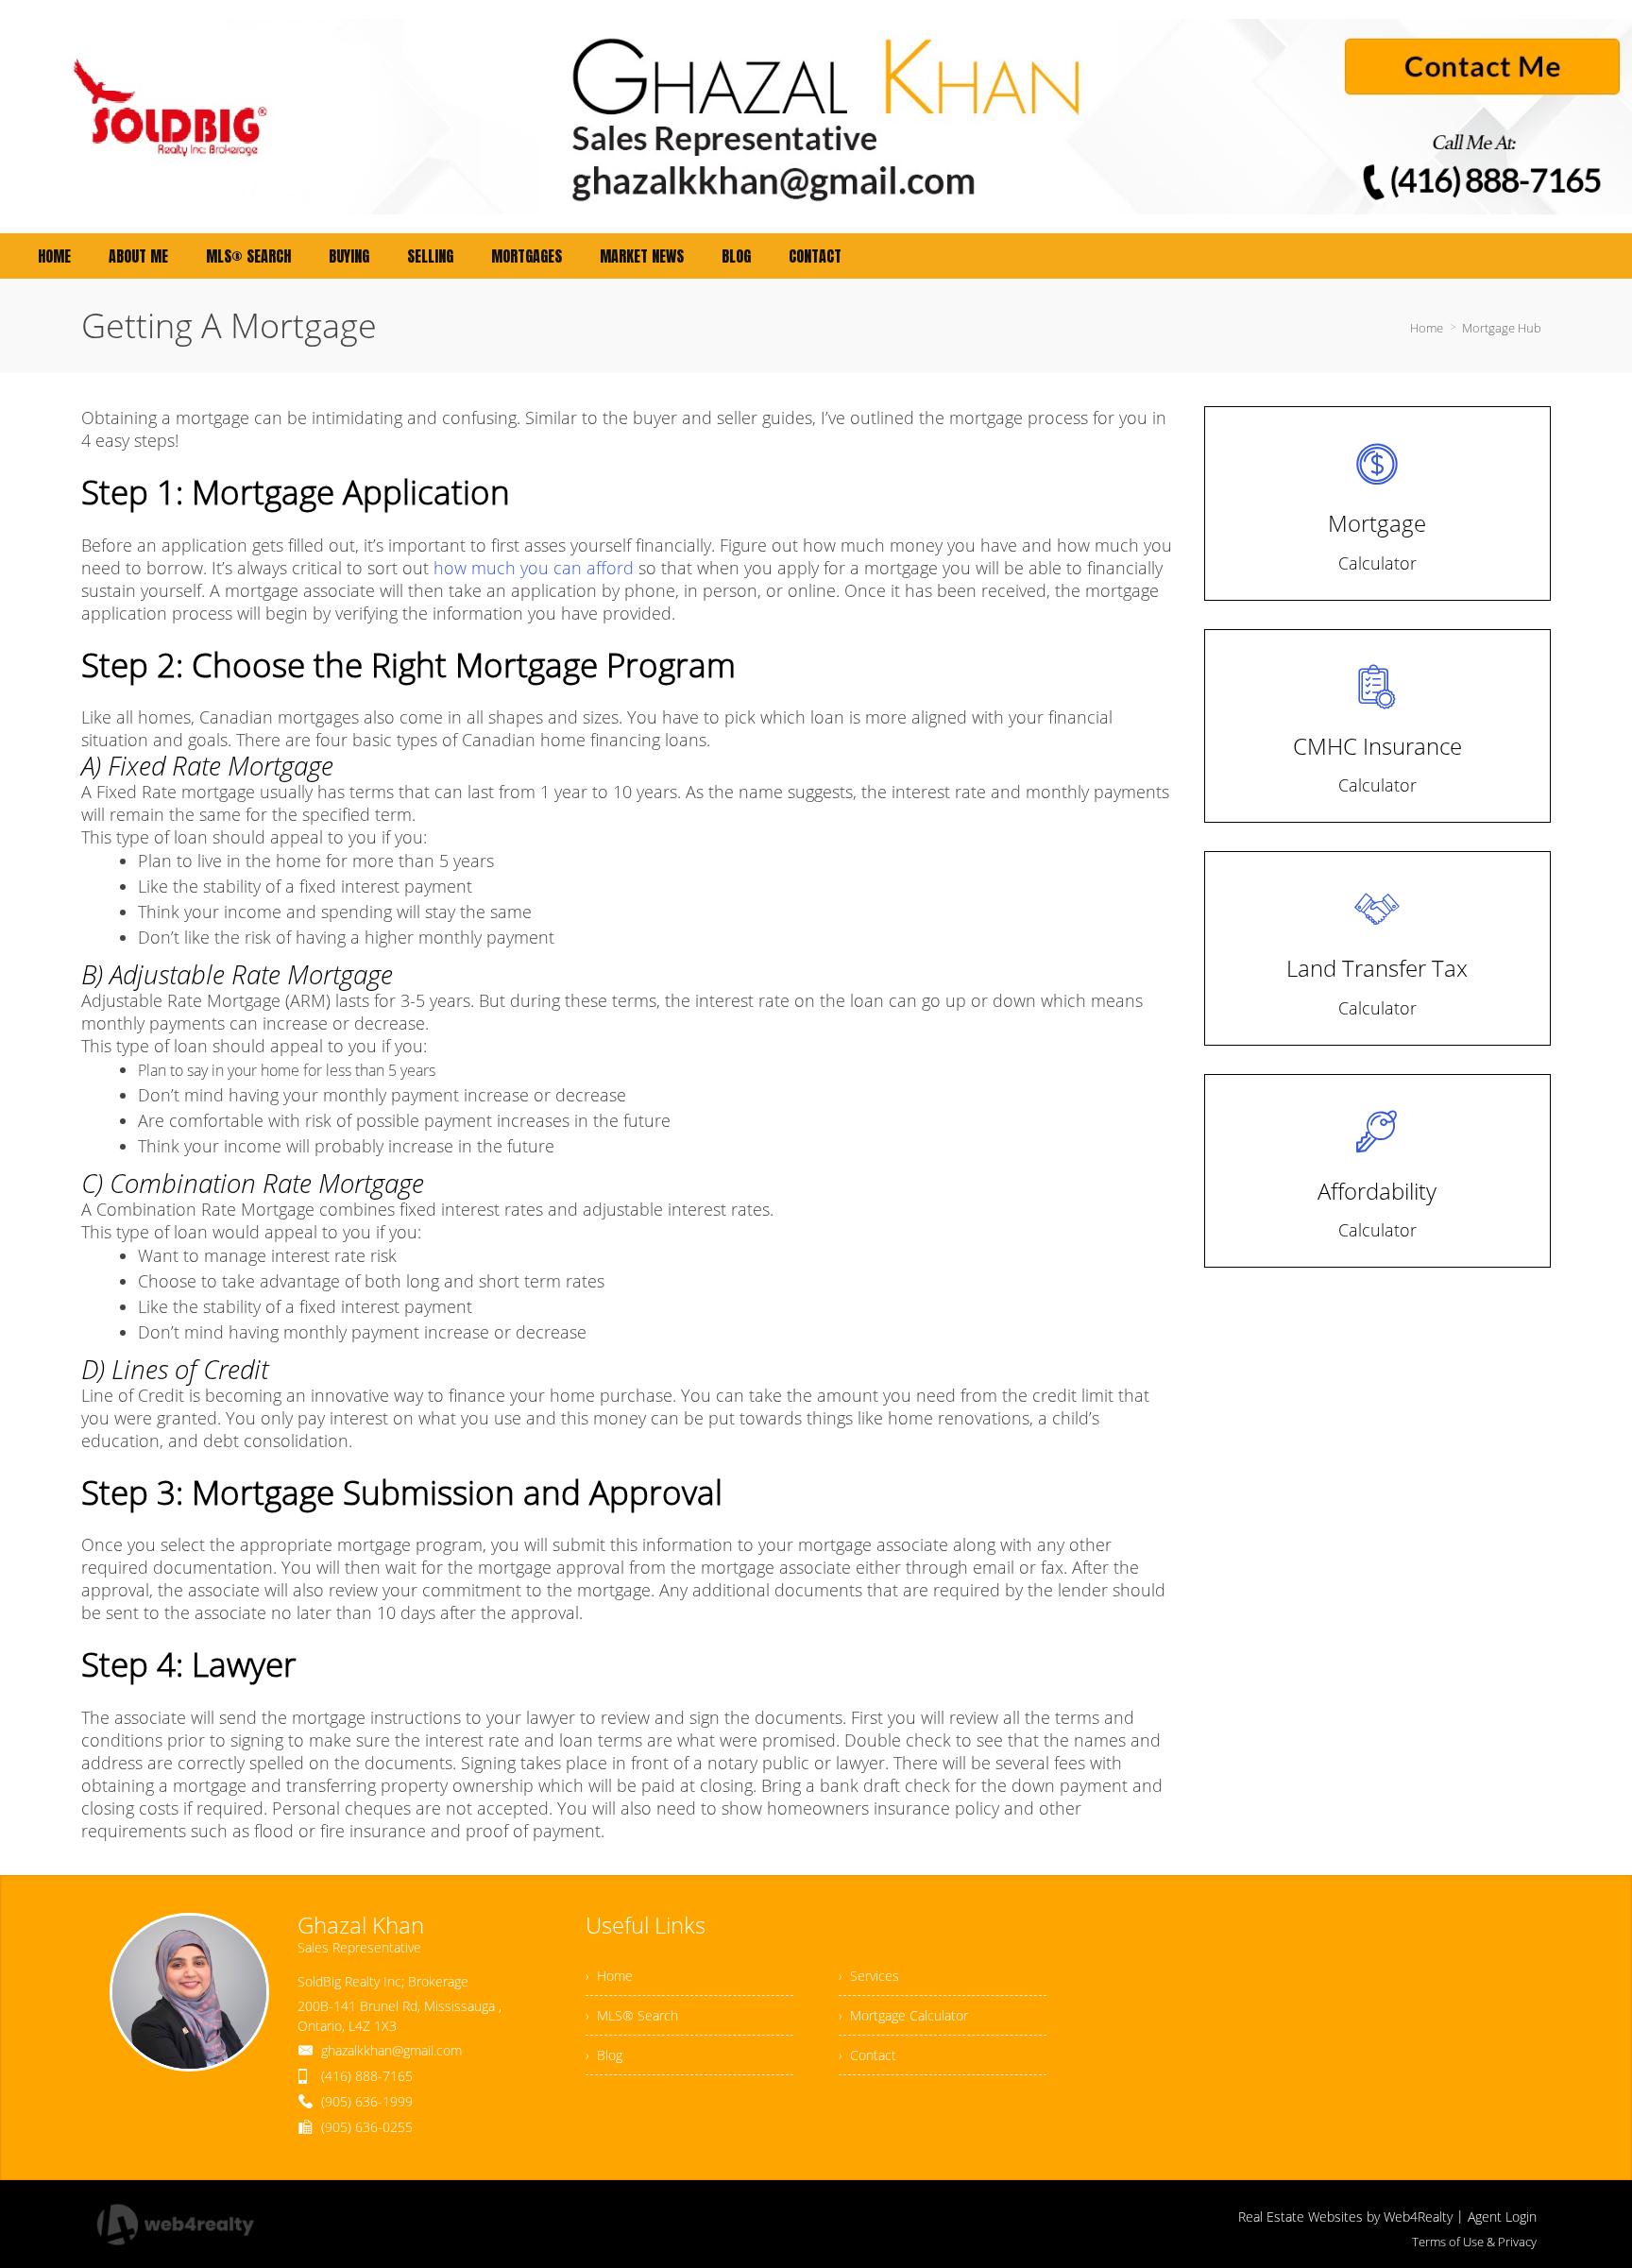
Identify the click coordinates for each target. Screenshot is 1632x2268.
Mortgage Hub (1502, 328)
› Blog (604, 2055)
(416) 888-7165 (367, 2076)
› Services (869, 1976)
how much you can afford (534, 568)
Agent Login (1502, 2217)
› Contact (867, 2055)
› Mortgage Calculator (903, 2015)
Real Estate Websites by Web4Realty (1345, 2217)
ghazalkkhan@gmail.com (391, 2050)
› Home (609, 1976)
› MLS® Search (632, 2015)
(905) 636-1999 (367, 2101)
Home (1427, 328)
